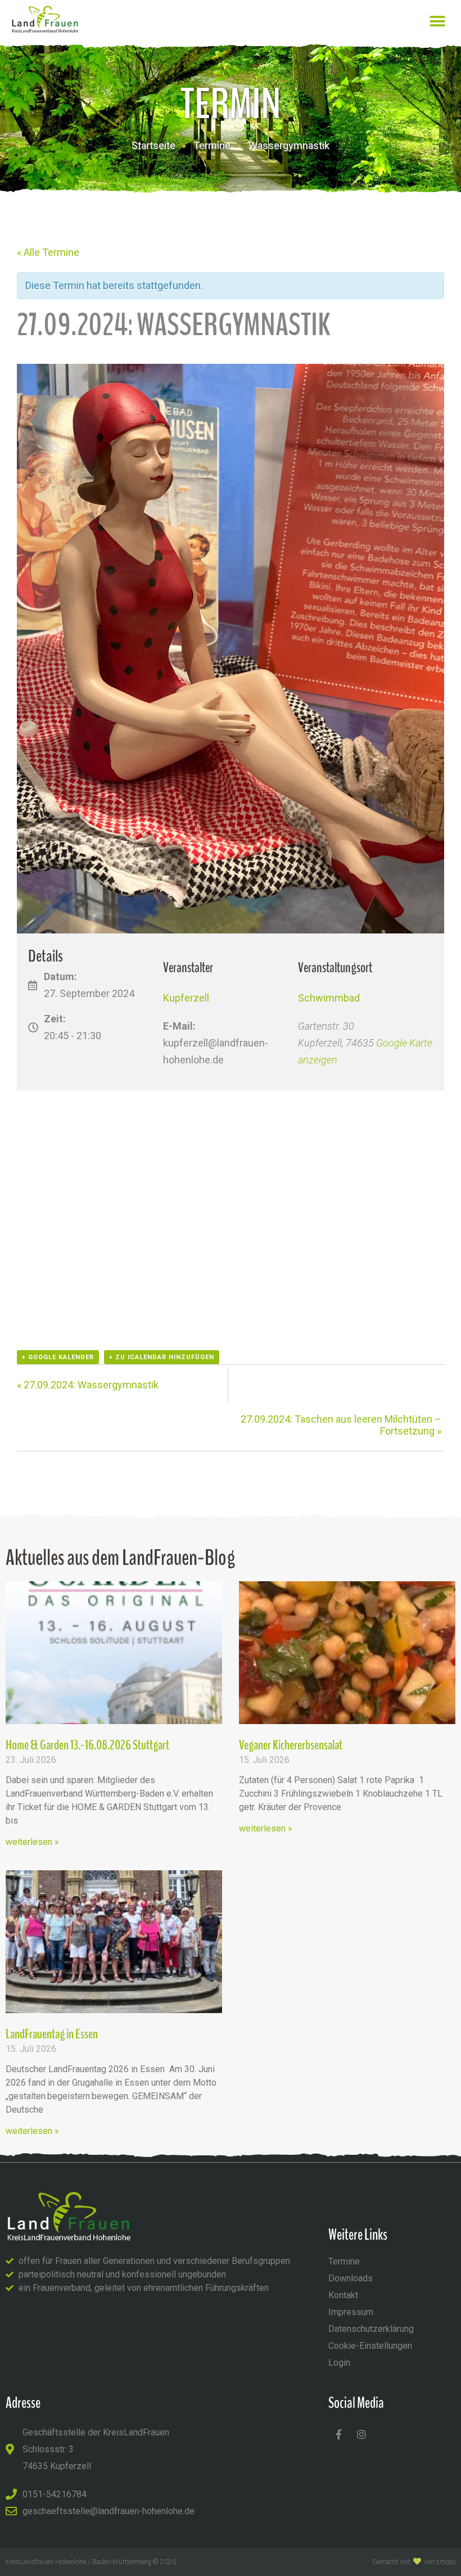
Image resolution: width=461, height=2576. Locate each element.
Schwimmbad (329, 998)
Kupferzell (186, 998)
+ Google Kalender (58, 1357)
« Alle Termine (48, 252)
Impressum (351, 2312)
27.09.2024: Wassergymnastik (88, 1385)
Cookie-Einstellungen (370, 2346)
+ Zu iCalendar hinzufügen (162, 1357)
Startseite (153, 145)
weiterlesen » (32, 1842)
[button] (437, 21)
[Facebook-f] (338, 2434)
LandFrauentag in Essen (52, 2034)
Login (339, 2363)
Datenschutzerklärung (371, 2329)
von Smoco (440, 2562)
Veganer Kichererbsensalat (291, 1745)
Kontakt (343, 2295)
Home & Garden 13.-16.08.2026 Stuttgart (87, 1745)
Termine (212, 145)
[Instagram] (361, 2434)
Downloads (351, 2278)
